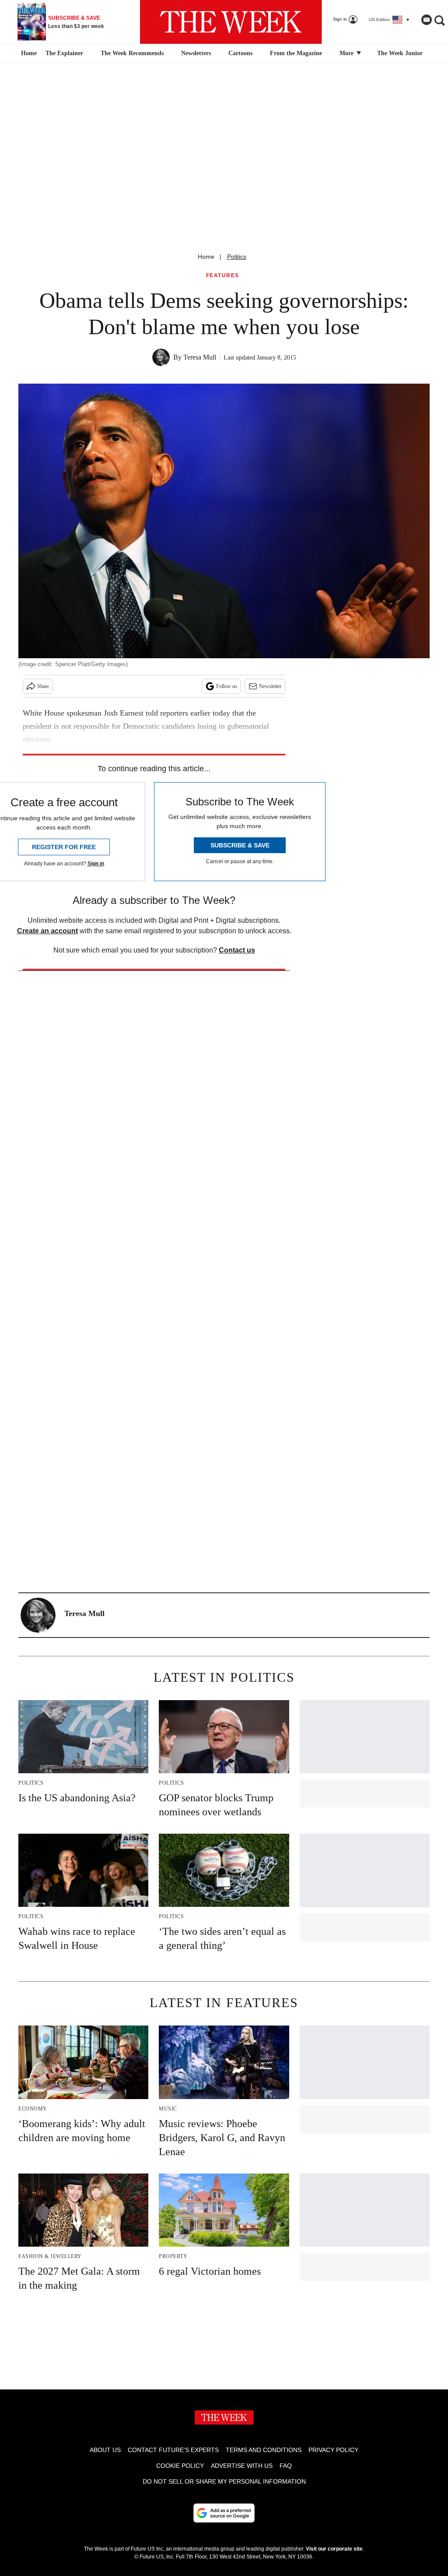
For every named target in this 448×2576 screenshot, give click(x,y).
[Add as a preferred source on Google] (224, 2513)
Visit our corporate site (334, 2549)
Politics (237, 257)
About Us (105, 2450)
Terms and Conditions (264, 2450)
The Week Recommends (132, 53)
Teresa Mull (200, 357)
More (347, 53)
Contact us (237, 950)
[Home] (28, 53)
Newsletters (196, 53)
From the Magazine (296, 53)
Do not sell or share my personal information (224, 2481)
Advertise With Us (242, 2466)
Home (206, 257)
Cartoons (240, 53)
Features (223, 276)
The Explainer (64, 53)
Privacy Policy (333, 2450)
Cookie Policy (180, 2466)
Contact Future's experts (173, 2450)
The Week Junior (400, 53)
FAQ (286, 2466)
